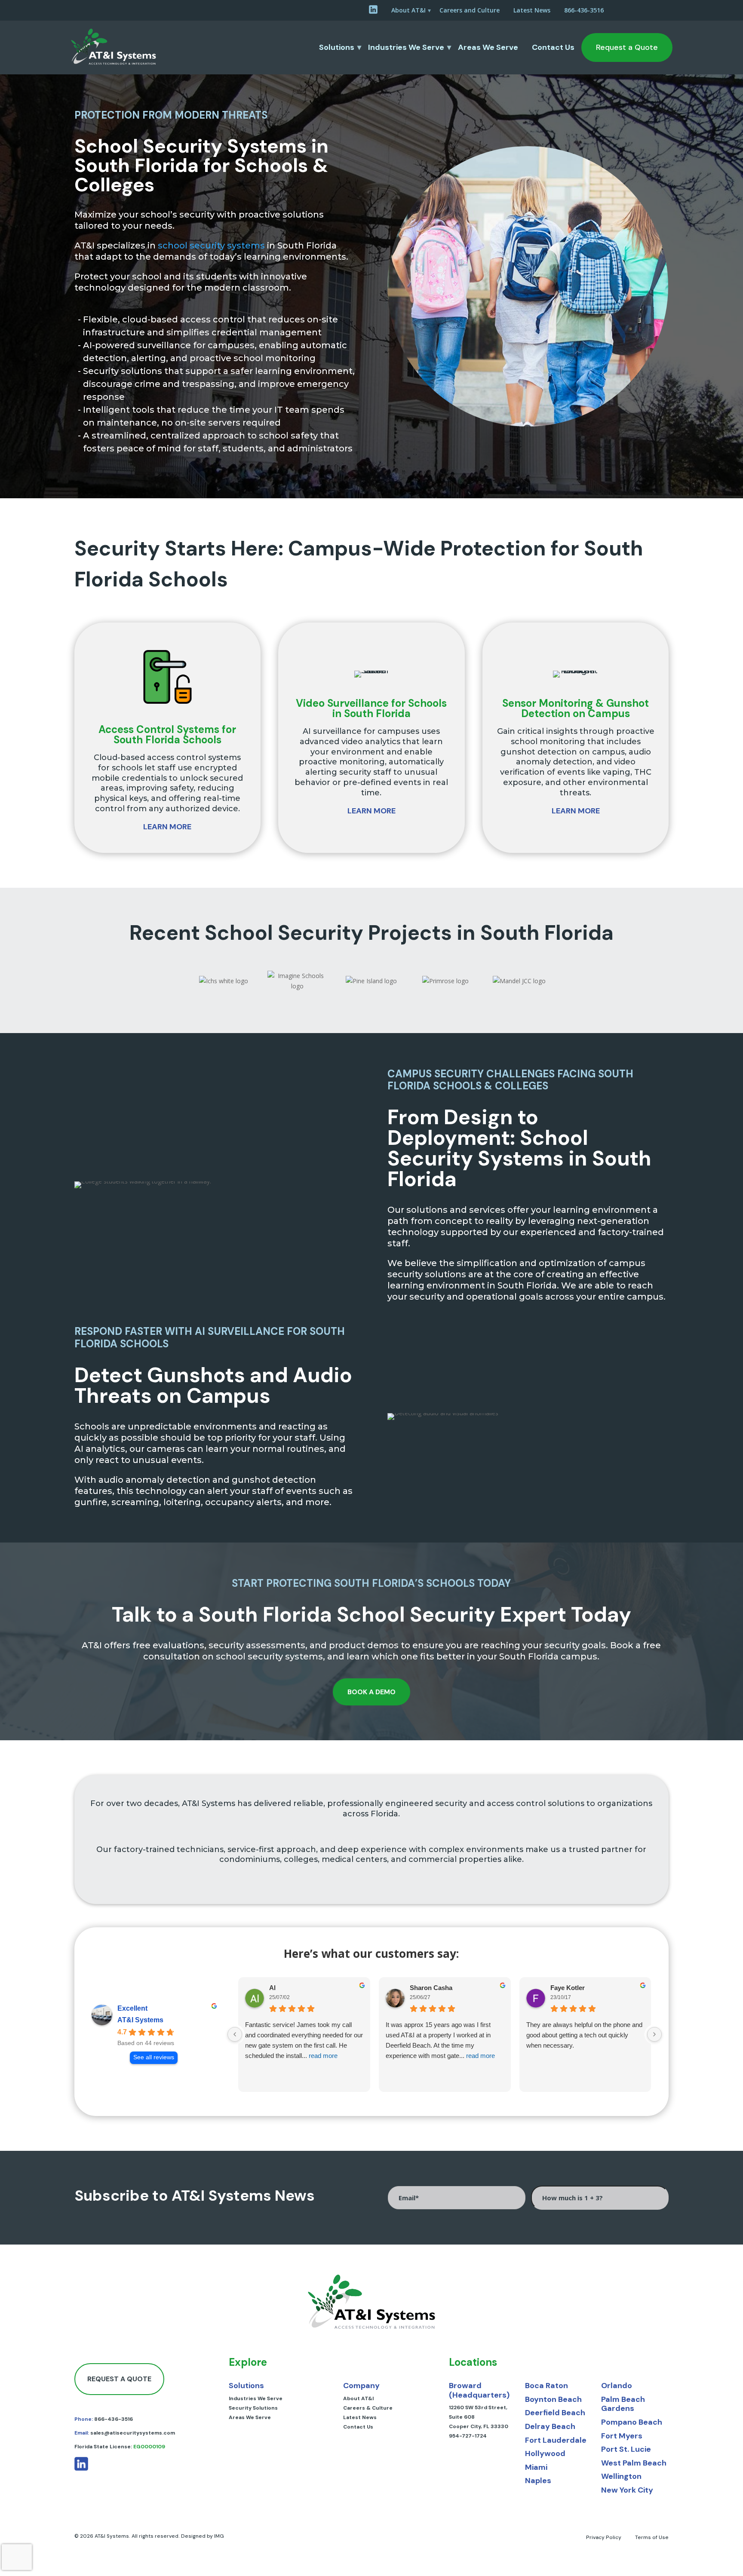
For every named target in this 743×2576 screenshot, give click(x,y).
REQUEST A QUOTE (119, 2379)
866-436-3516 (584, 10)
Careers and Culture (470, 10)
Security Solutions (253, 2408)
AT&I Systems (140, 2020)
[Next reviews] (654, 2034)
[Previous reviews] (235, 2034)
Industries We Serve (406, 47)
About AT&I (408, 10)
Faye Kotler (568, 1988)
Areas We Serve (488, 47)
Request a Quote (627, 47)
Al (272, 1988)
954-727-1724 (468, 2436)
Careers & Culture (368, 2408)
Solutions (337, 47)
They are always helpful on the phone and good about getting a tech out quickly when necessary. (584, 2035)
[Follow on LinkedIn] (81, 2469)
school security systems (211, 245)
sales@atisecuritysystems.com (133, 2433)
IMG (219, 2536)
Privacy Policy (604, 2537)
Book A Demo (371, 1692)
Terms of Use (652, 2537)
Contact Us (553, 47)
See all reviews (154, 2057)
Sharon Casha (431, 1988)
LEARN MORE (167, 827)
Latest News (532, 10)
